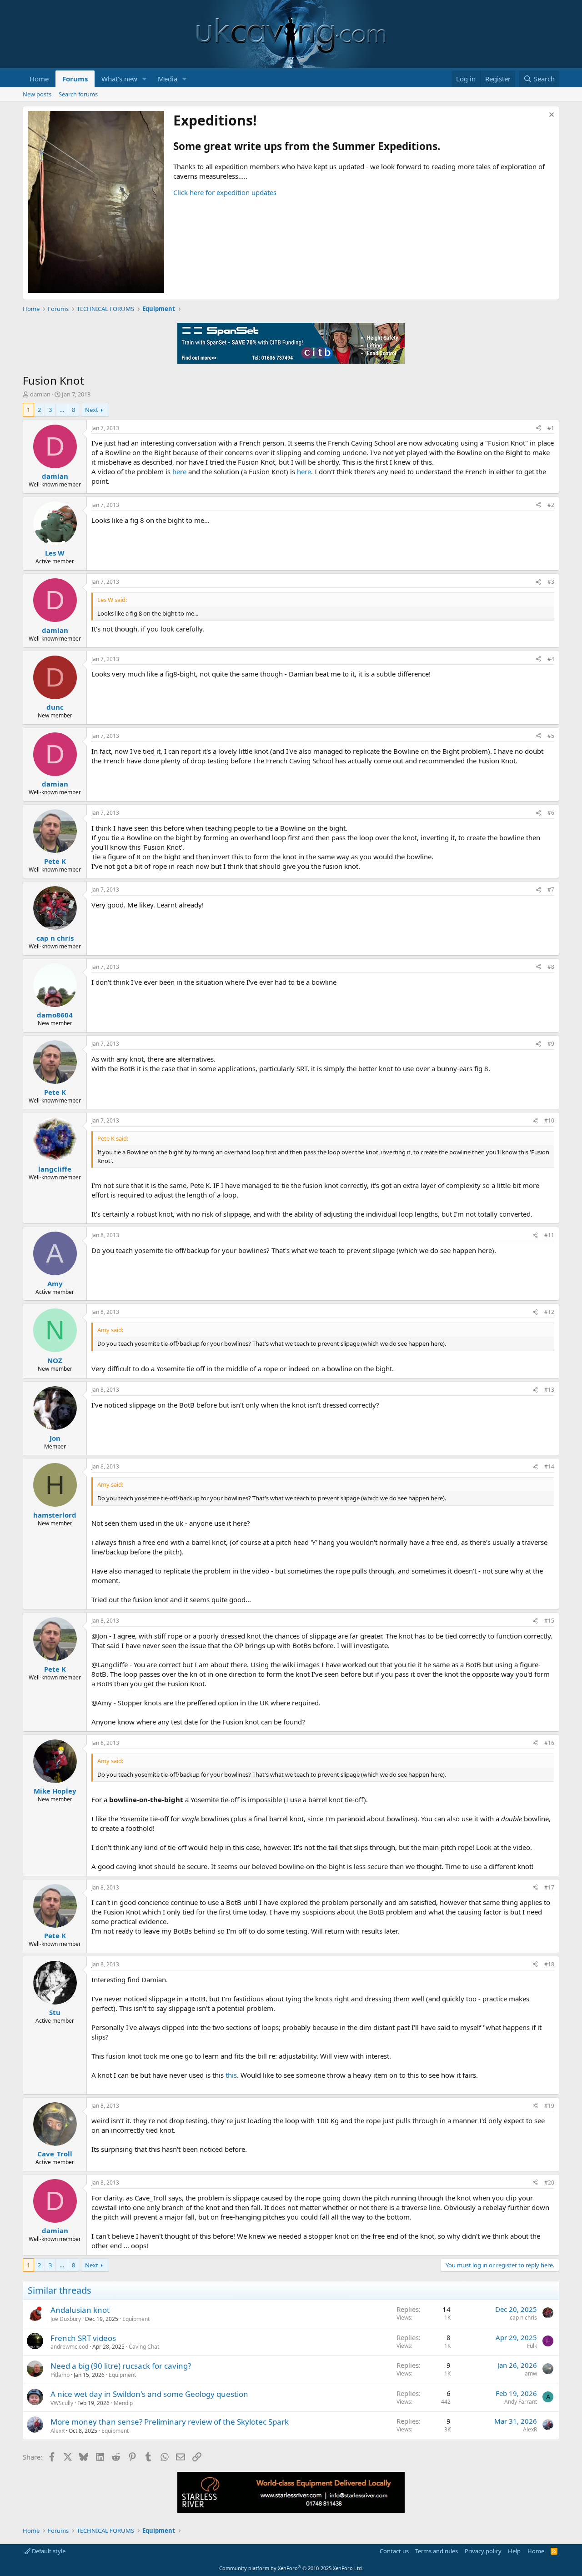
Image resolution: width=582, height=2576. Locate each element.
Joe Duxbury (66, 2319)
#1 (551, 428)
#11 (549, 1235)
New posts (37, 94)
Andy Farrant (521, 2402)
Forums (75, 79)
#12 (549, 1312)
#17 (549, 1887)
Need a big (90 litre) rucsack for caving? (121, 2366)
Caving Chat (144, 2347)
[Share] (538, 428)
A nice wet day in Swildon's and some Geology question (149, 2394)
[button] (145, 79)
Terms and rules (436, 2551)
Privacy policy (483, 2551)
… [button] (62, 410)
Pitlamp (60, 2375)
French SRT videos (83, 2338)
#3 (551, 582)
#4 (551, 659)
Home (39, 79)
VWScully (62, 2403)
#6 (551, 813)
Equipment (136, 2319)
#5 (551, 736)
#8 (551, 967)
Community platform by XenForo (291, 2568)
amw (531, 2373)
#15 (549, 1621)
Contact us (394, 2551)
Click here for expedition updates (225, 192)
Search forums (78, 94)
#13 (549, 1390)
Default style (48, 2551)
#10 (549, 1120)
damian (40, 394)
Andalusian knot (80, 2310)
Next (92, 410)
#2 (551, 505)
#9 (551, 1044)
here (180, 471)
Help (514, 2551)
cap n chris (523, 2318)
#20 (549, 2183)
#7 (551, 890)
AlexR (58, 2431)
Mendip (123, 2403)
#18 (549, 1964)
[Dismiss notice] (550, 116)
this (231, 2075)
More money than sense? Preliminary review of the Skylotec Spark (170, 2422)
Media (168, 79)
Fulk (532, 2346)
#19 (549, 2106)
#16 (549, 1743)
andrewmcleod (69, 2347)
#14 (549, 1466)
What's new (119, 79)
